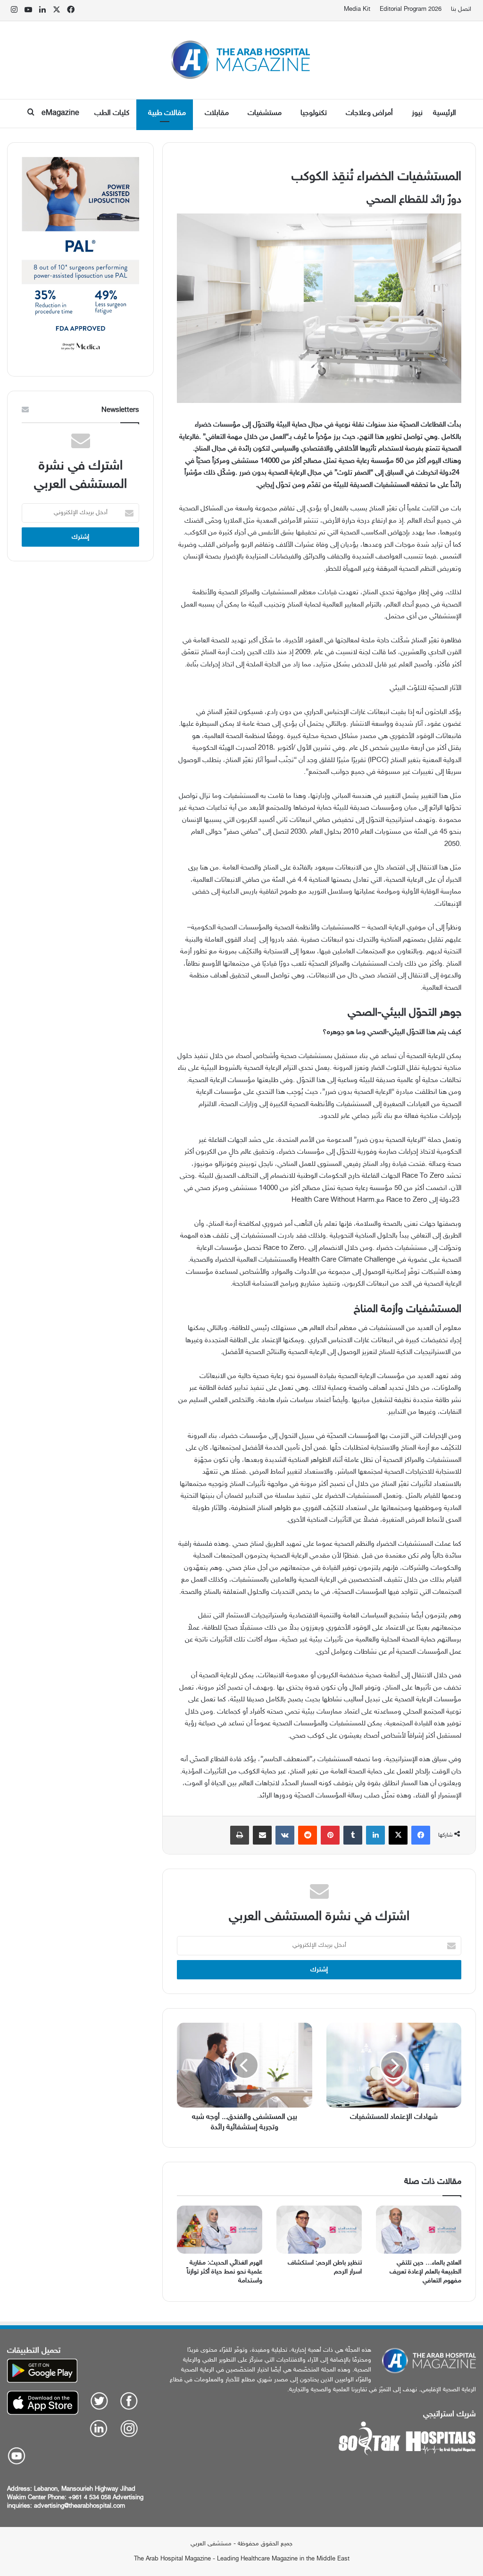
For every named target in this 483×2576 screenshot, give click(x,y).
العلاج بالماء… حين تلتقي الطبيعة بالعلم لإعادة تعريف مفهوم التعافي (425, 2272)
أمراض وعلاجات (369, 113)
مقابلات (217, 113)
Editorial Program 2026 (411, 9)
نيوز (417, 113)
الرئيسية (445, 113)
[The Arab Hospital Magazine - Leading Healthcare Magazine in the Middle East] (242, 60)
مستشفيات (265, 113)
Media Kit (357, 9)
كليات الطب (112, 113)
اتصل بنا (461, 9)
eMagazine (60, 113)
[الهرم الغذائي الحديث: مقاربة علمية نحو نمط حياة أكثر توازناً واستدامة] (220, 2230)
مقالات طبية (167, 113)
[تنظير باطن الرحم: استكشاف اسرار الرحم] (319, 2230)
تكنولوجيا (314, 113)
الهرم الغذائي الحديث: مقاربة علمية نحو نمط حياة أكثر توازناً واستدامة (225, 2272)
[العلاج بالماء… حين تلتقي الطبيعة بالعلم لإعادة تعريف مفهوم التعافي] (419, 2230)
